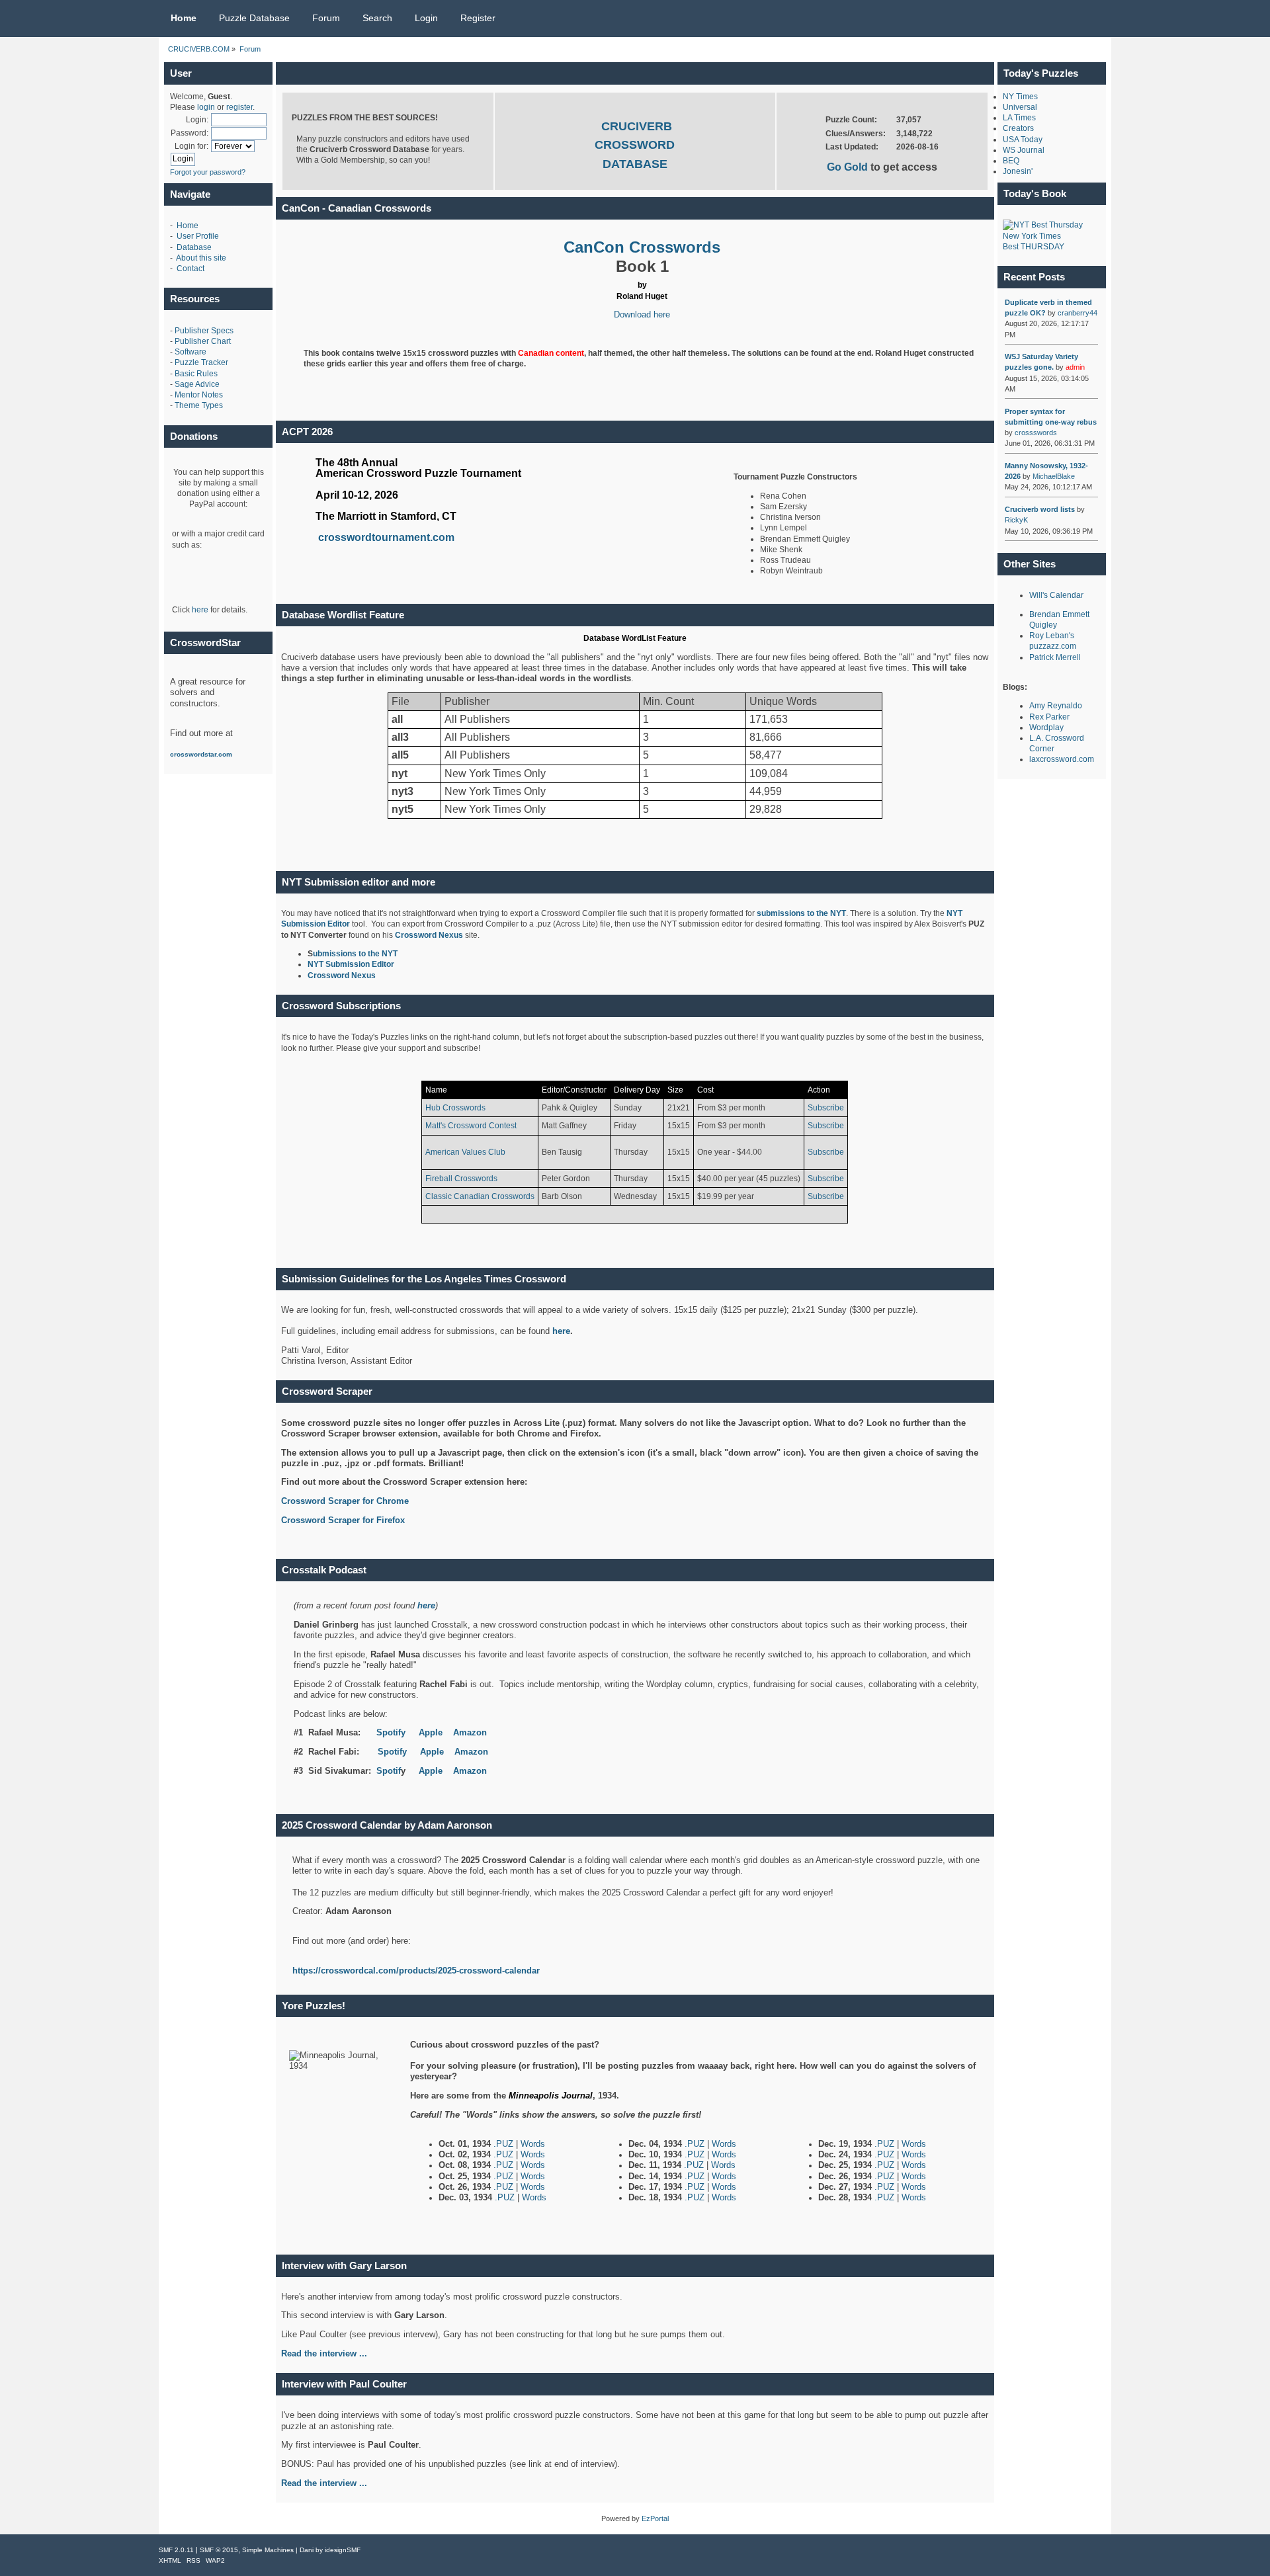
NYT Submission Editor (351, 964)
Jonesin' (1018, 171)
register (239, 107)
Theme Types (199, 405)
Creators (1018, 128)
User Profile (198, 236)
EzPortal (655, 2518)
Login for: (191, 146)
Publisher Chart (203, 341)
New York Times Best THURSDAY (1034, 241)
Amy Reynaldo (1056, 706)
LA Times (1019, 118)
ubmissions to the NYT (355, 954)
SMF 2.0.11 (176, 2550)
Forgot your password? (208, 172)
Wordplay (1046, 727)
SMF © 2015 (219, 2550)
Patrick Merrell (1055, 657)
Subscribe (826, 1108)
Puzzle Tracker (201, 362)
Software (190, 352)
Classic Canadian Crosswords (480, 1196)
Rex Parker (1049, 717)
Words (533, 2144)
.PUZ (505, 2144)
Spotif (389, 1771)
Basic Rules (196, 374)
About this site (201, 258)
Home (188, 226)
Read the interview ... (324, 2483)
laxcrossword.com (1062, 759)
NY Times (1020, 97)
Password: (190, 133)
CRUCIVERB (637, 126)
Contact (190, 269)
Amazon (470, 1732)
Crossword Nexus (429, 935)
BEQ (1011, 161)
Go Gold (849, 167)
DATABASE (635, 164)
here (200, 610)
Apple (431, 1732)
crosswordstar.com (201, 754)
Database (194, 247)
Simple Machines (268, 2550)
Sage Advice (197, 384)
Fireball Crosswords (461, 1179)
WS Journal (1024, 150)
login (206, 107)
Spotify (391, 1732)
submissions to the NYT (801, 913)
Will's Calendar (1056, 595)
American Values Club (465, 1152)
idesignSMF (343, 2550)
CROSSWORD (635, 145)
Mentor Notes (199, 395)
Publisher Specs (204, 331)
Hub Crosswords (455, 1108)
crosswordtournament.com (386, 537)
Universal (1020, 107)
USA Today (1023, 140)
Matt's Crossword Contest (471, 1126)
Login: (197, 120)
